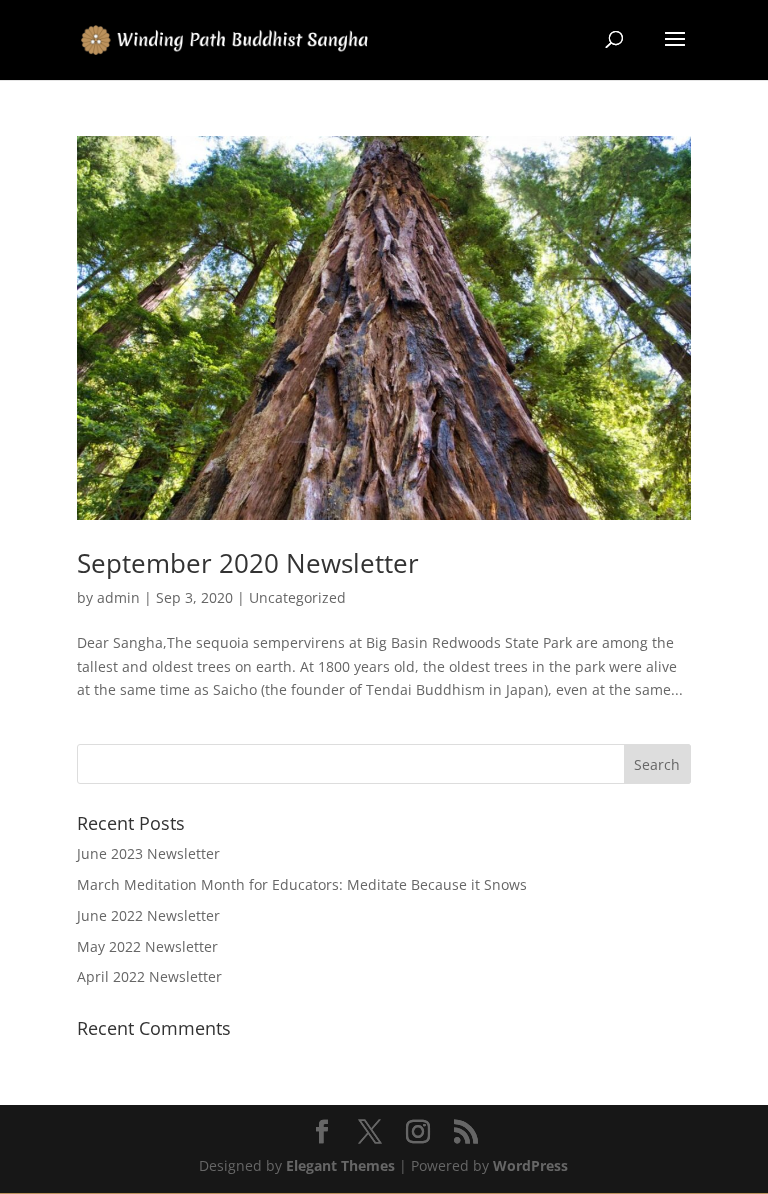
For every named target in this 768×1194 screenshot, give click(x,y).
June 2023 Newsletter (148, 853)
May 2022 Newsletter (147, 946)
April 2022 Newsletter (149, 976)
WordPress (530, 1165)
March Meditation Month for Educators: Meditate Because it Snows (302, 884)
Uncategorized (297, 597)
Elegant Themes (340, 1165)
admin (118, 597)
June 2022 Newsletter (148, 915)
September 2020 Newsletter (248, 563)
